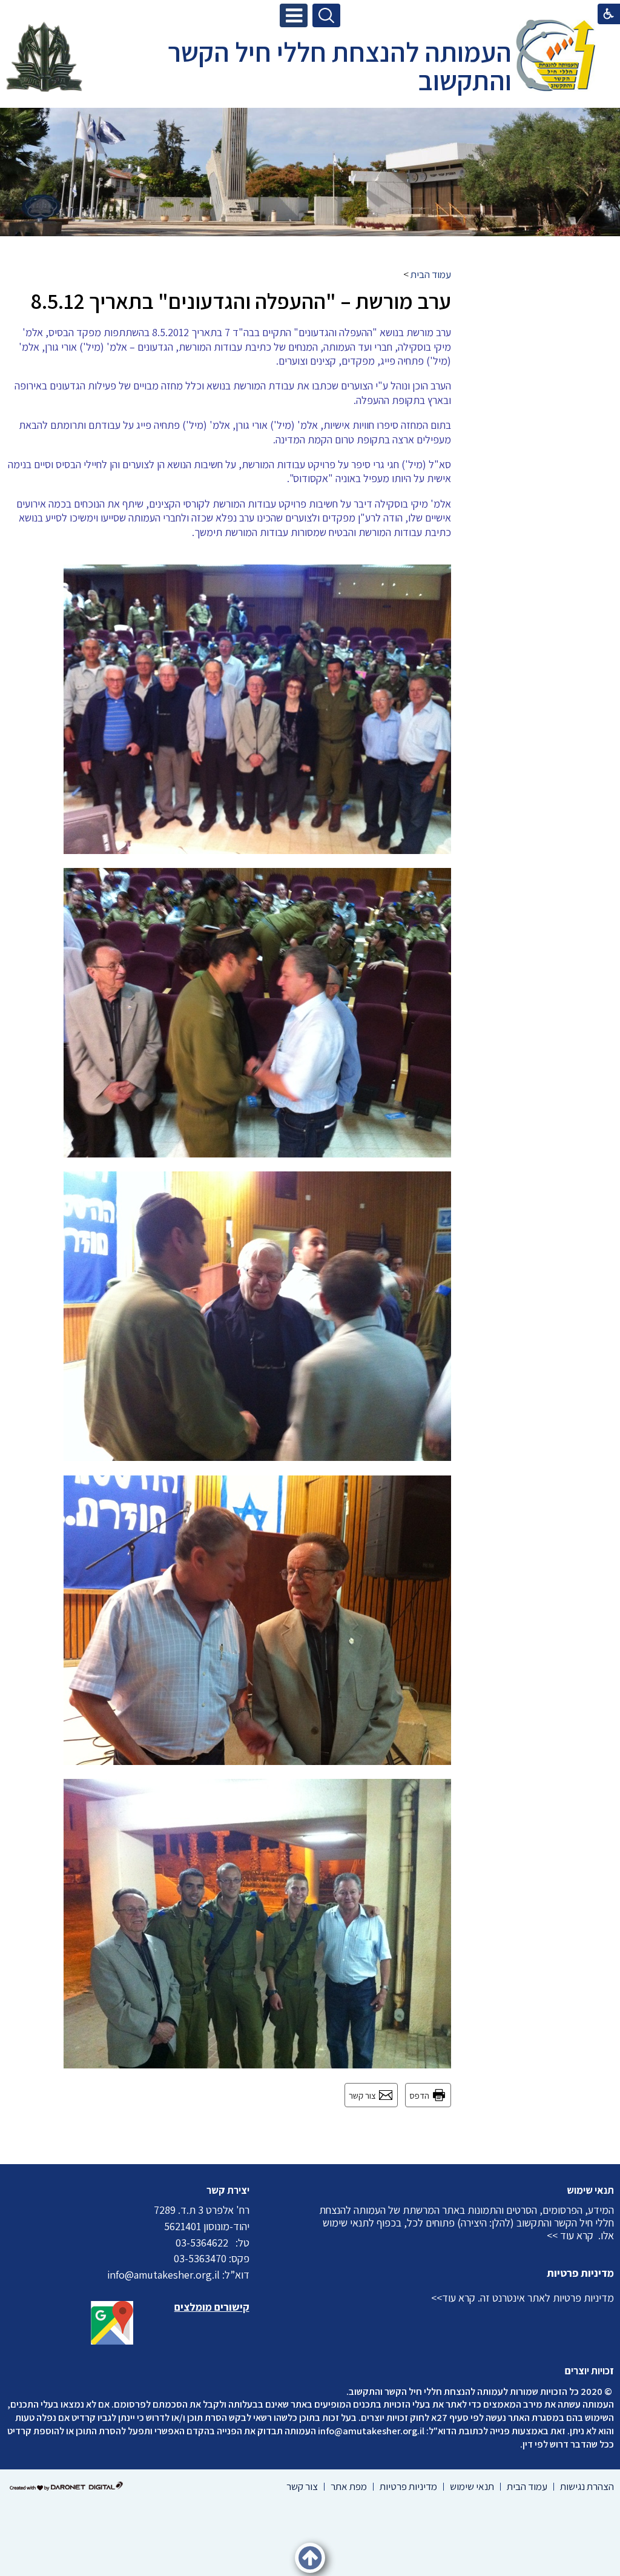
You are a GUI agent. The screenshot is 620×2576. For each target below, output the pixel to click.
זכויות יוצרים (589, 2371)
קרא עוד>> (453, 2298)
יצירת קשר (228, 2190)
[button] (294, 15)
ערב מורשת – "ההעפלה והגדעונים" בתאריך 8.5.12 (241, 301)
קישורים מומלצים (212, 2307)
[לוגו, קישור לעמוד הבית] (556, 57)
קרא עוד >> (570, 2235)
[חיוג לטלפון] (232, 2243)
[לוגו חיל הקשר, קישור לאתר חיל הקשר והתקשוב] (44, 57)
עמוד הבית (431, 274)
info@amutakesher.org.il (371, 2431)
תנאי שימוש (590, 2190)
